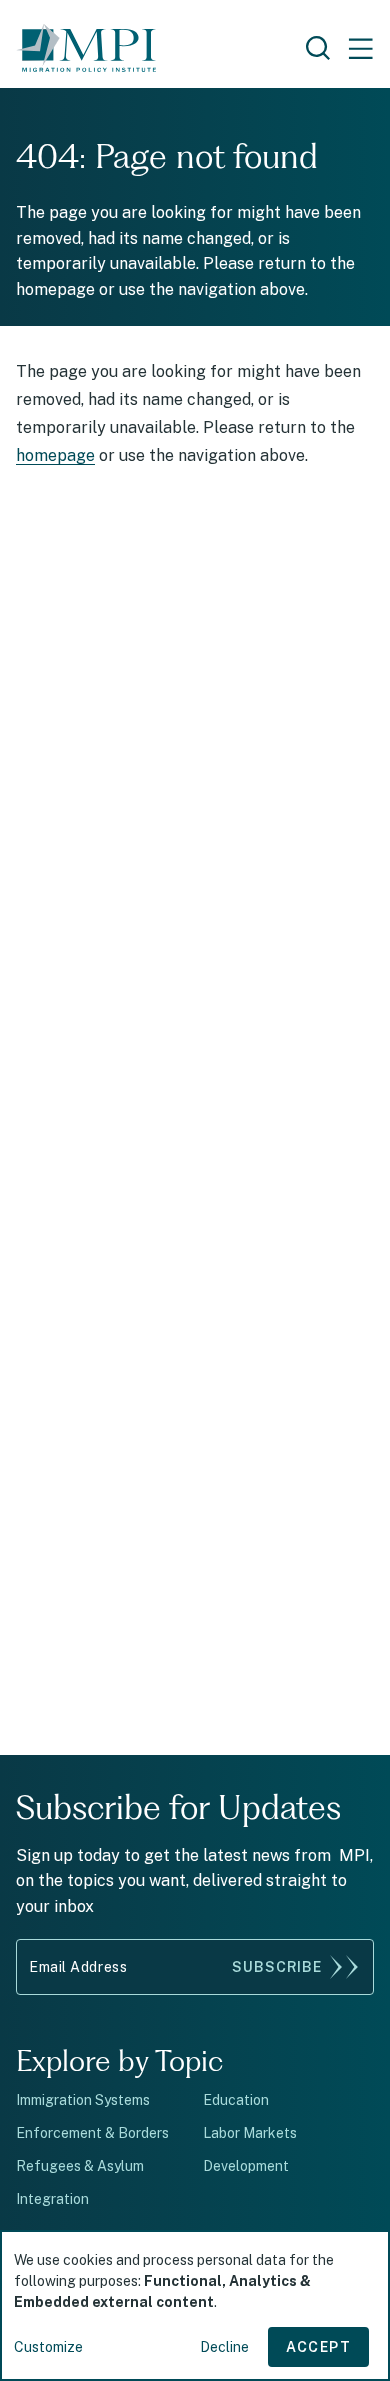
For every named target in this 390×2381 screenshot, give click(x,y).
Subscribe (277, 1967)
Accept (318, 2347)
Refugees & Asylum (80, 2166)
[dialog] (195, 2305)
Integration (52, 2199)
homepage (55, 455)
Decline (224, 2347)
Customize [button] (48, 2347)
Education (236, 2100)
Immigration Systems (83, 2100)
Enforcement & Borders (92, 2133)
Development (246, 2166)
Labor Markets (250, 2133)
